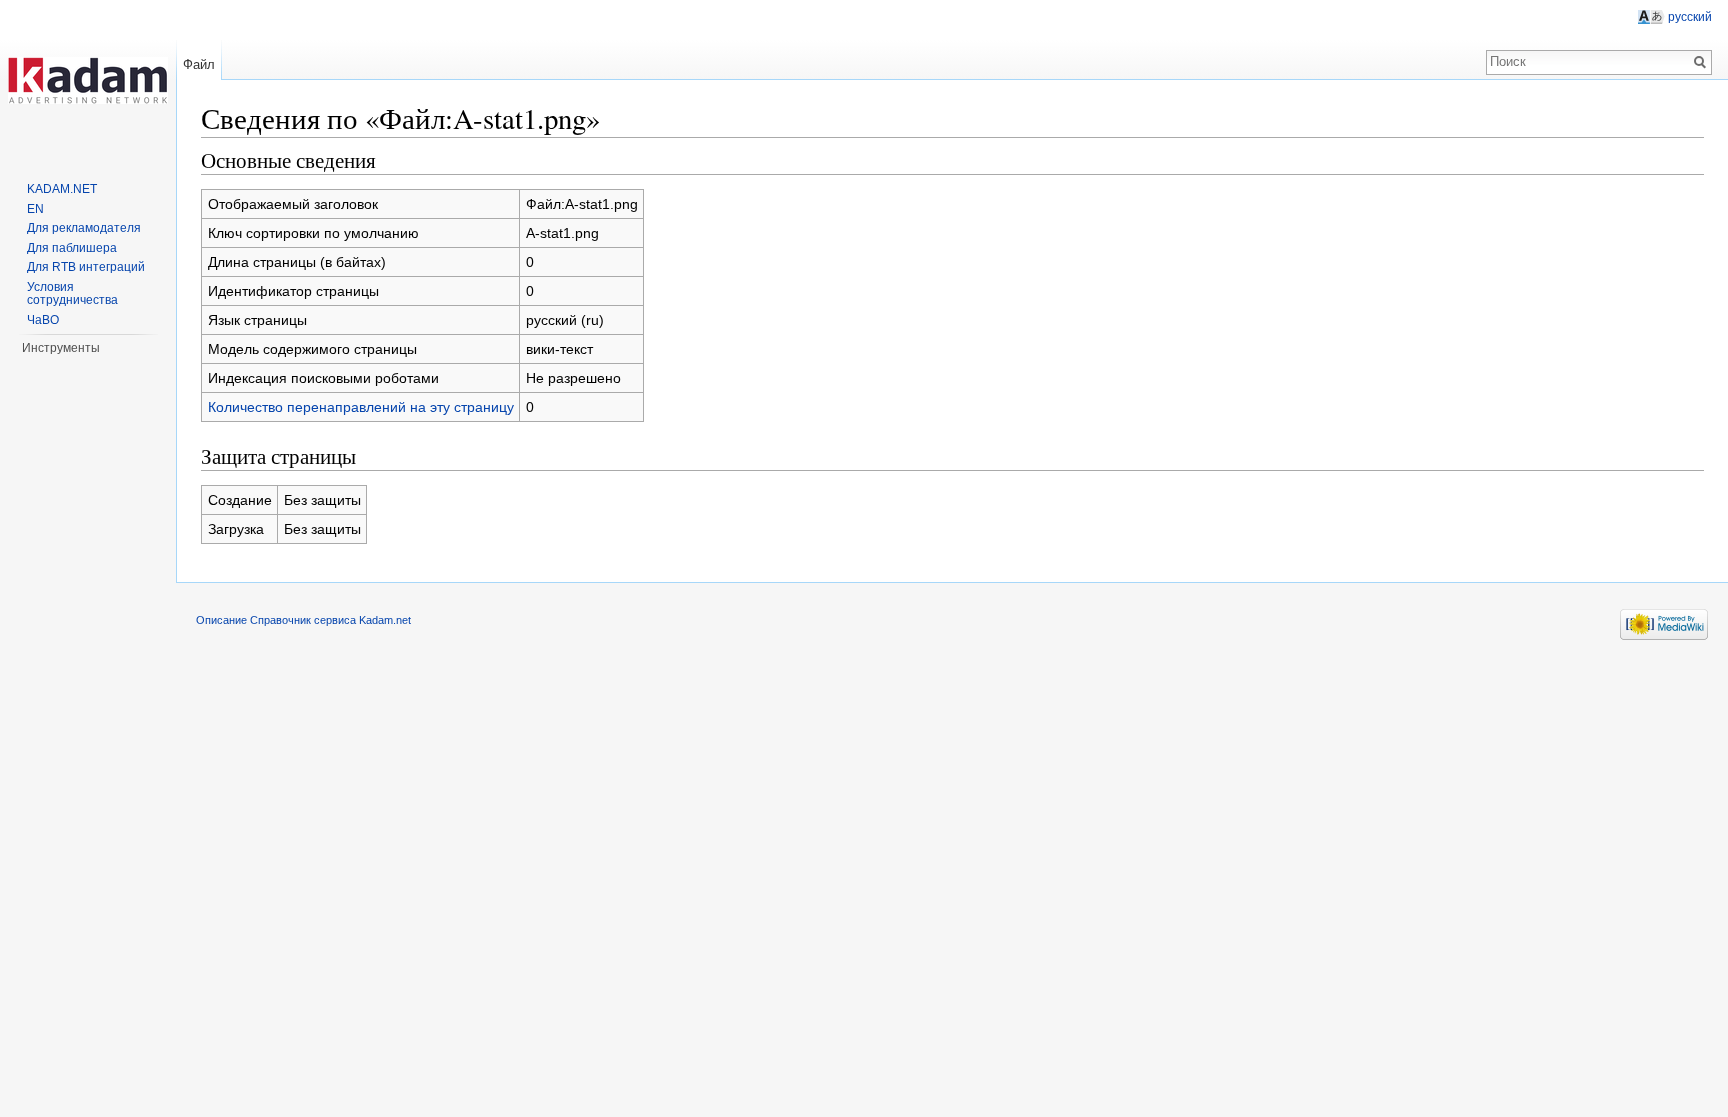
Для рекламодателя (84, 228)
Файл (199, 64)
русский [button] (1690, 17)
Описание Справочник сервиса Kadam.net (303, 620)
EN (35, 209)
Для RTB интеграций (86, 267)
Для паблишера (72, 248)
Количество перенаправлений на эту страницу (361, 407)
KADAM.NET (62, 189)
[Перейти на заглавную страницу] (88, 80)
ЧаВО (43, 320)
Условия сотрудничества (72, 294)
